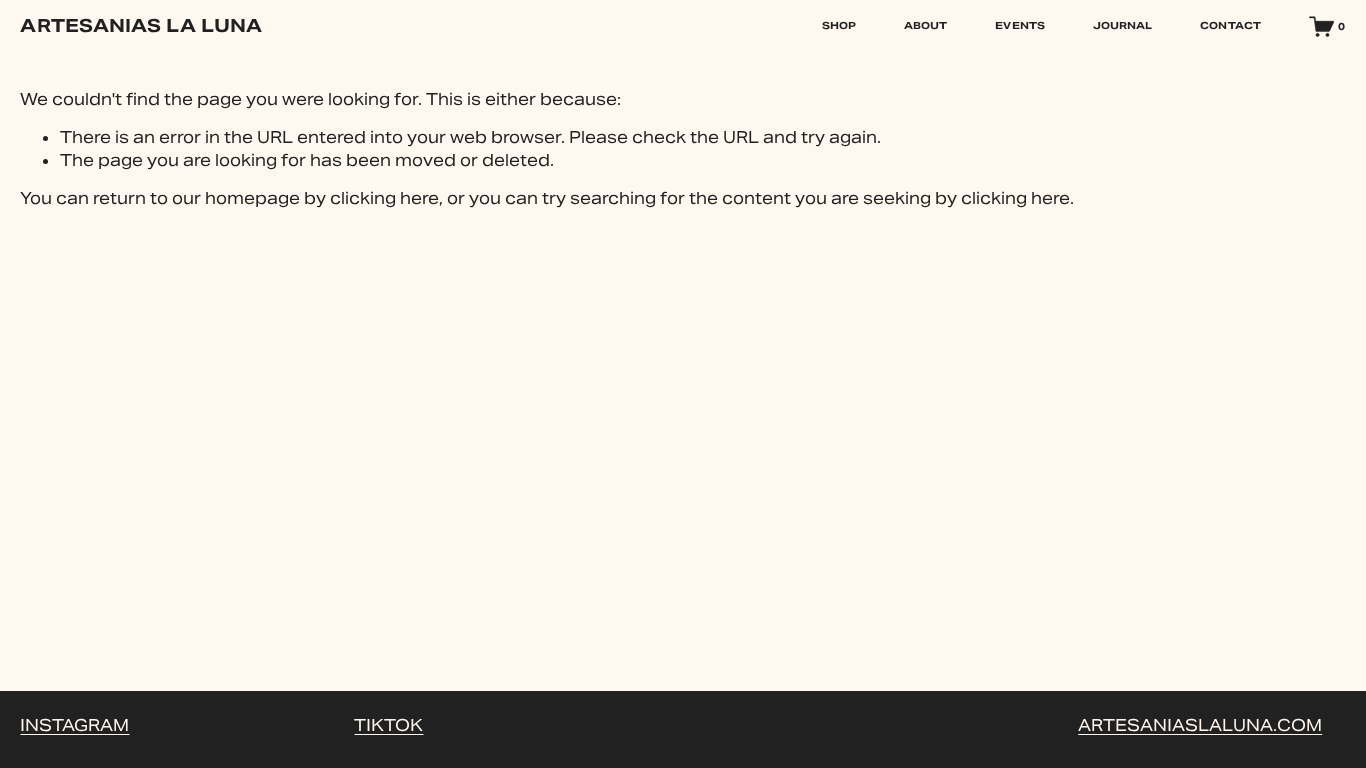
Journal (1123, 25)
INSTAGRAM (74, 725)
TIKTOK (388, 725)
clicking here (384, 198)
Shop (839, 25)
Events (1020, 25)
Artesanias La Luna (141, 25)
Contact (1230, 25)
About (926, 25)
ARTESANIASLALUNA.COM (1200, 725)
